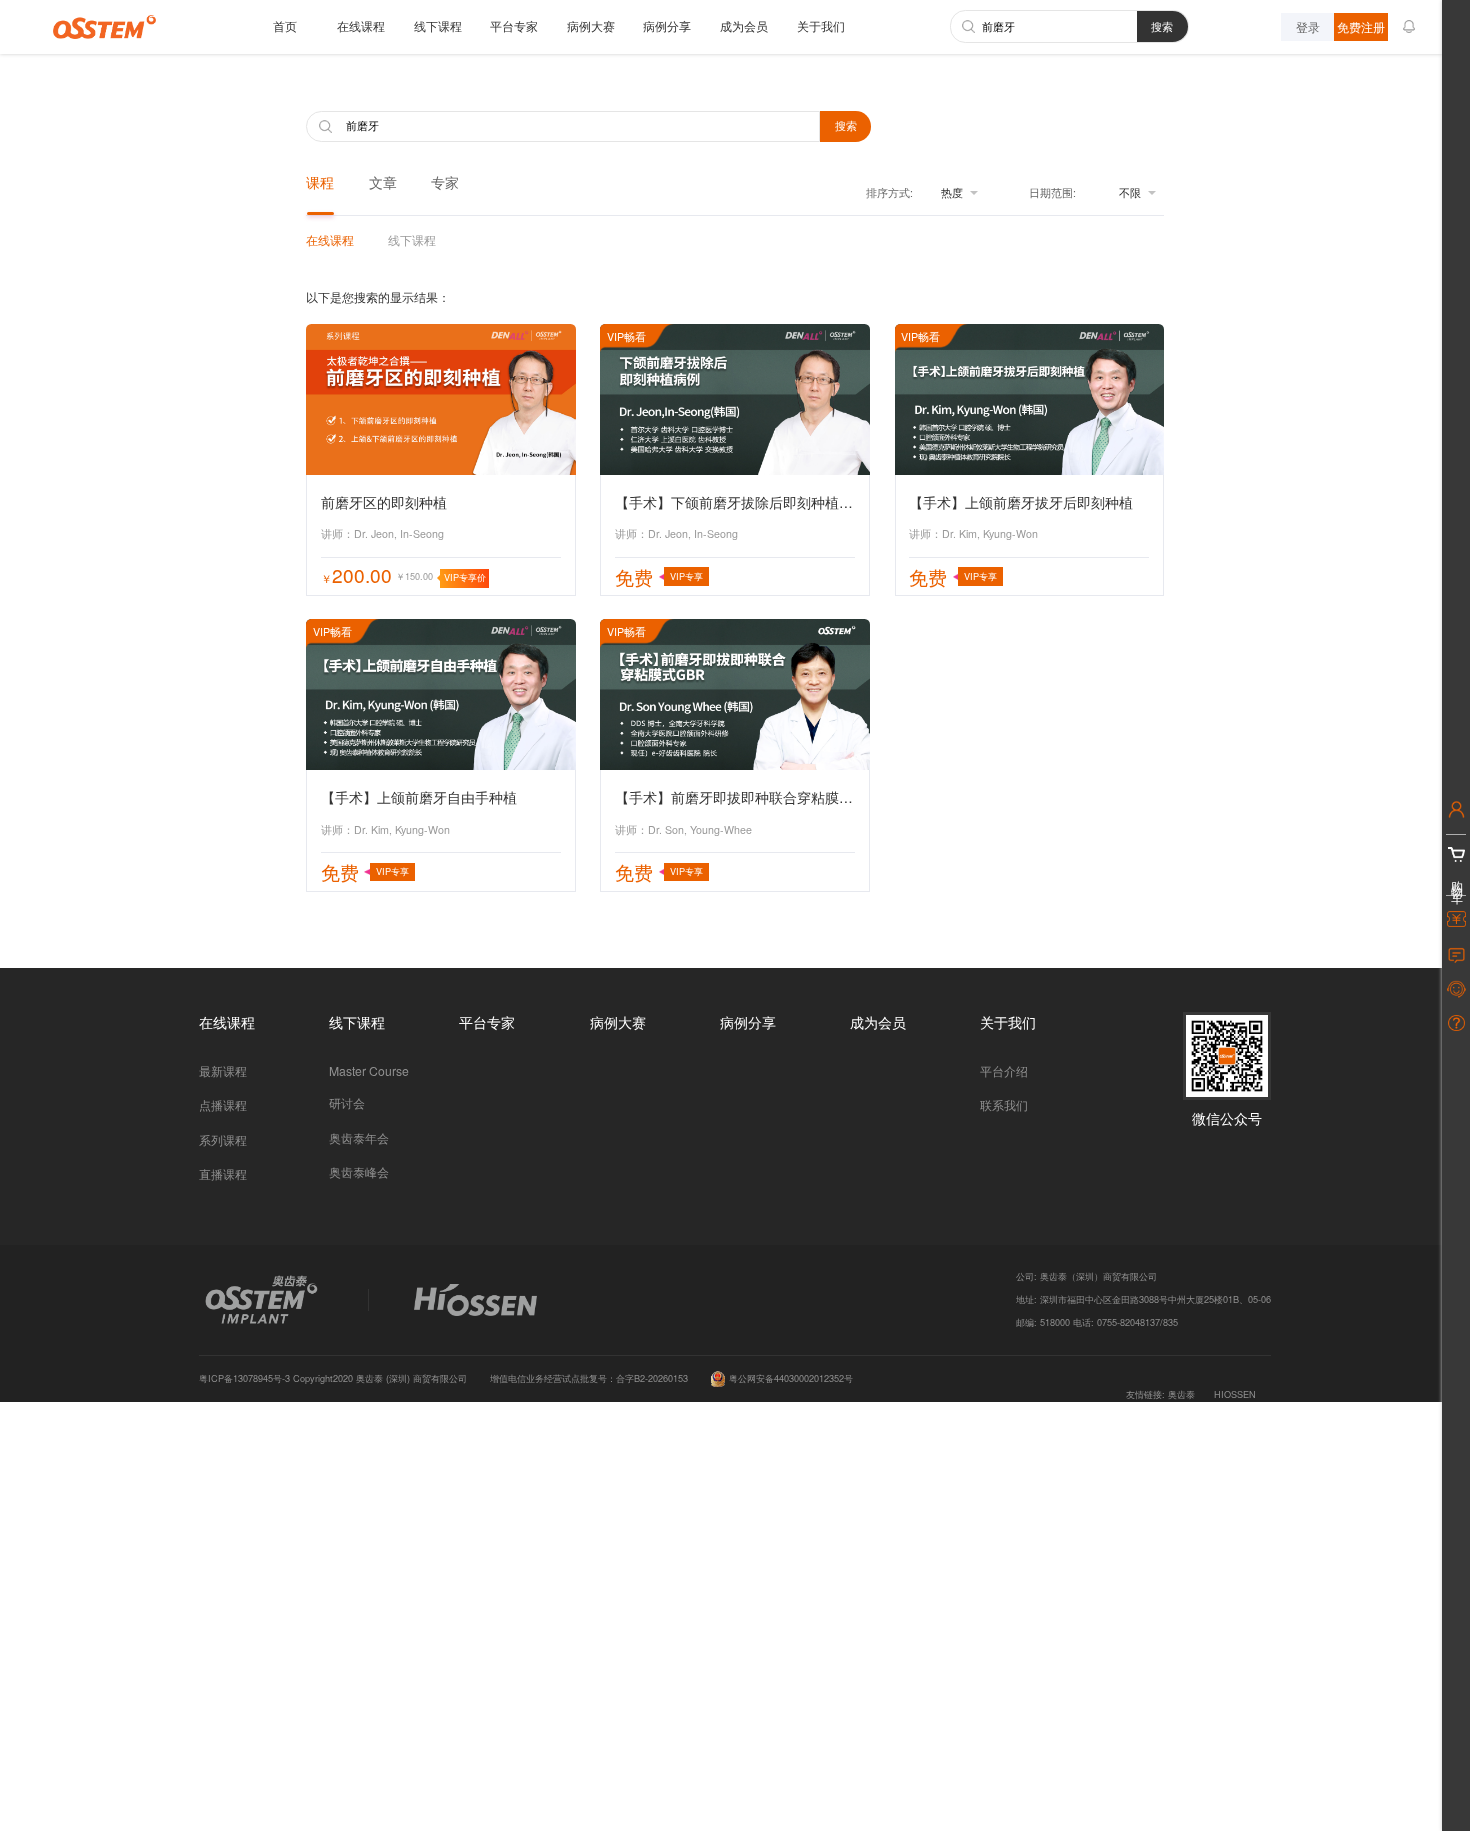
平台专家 (514, 25)
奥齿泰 (1181, 1394)
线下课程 (438, 25)
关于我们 (821, 25)
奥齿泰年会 (359, 1137)
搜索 (1162, 26)
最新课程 (223, 1070)
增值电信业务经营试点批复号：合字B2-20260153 (589, 1378)
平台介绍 (1004, 1070)
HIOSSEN (1235, 1394)
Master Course (369, 1070)
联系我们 (1004, 1104)
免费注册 (1361, 26)
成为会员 (744, 25)
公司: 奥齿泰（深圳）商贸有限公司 (1086, 1276)
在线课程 (361, 25)
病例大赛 (591, 25)
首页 (285, 25)
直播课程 (223, 1173)
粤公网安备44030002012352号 (791, 1378)
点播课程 (223, 1104)
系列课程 (223, 1139)
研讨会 (347, 1102)
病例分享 (667, 25)
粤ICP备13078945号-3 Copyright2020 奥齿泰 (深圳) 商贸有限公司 (333, 1378)
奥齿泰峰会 (359, 1171)
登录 (1308, 26)
